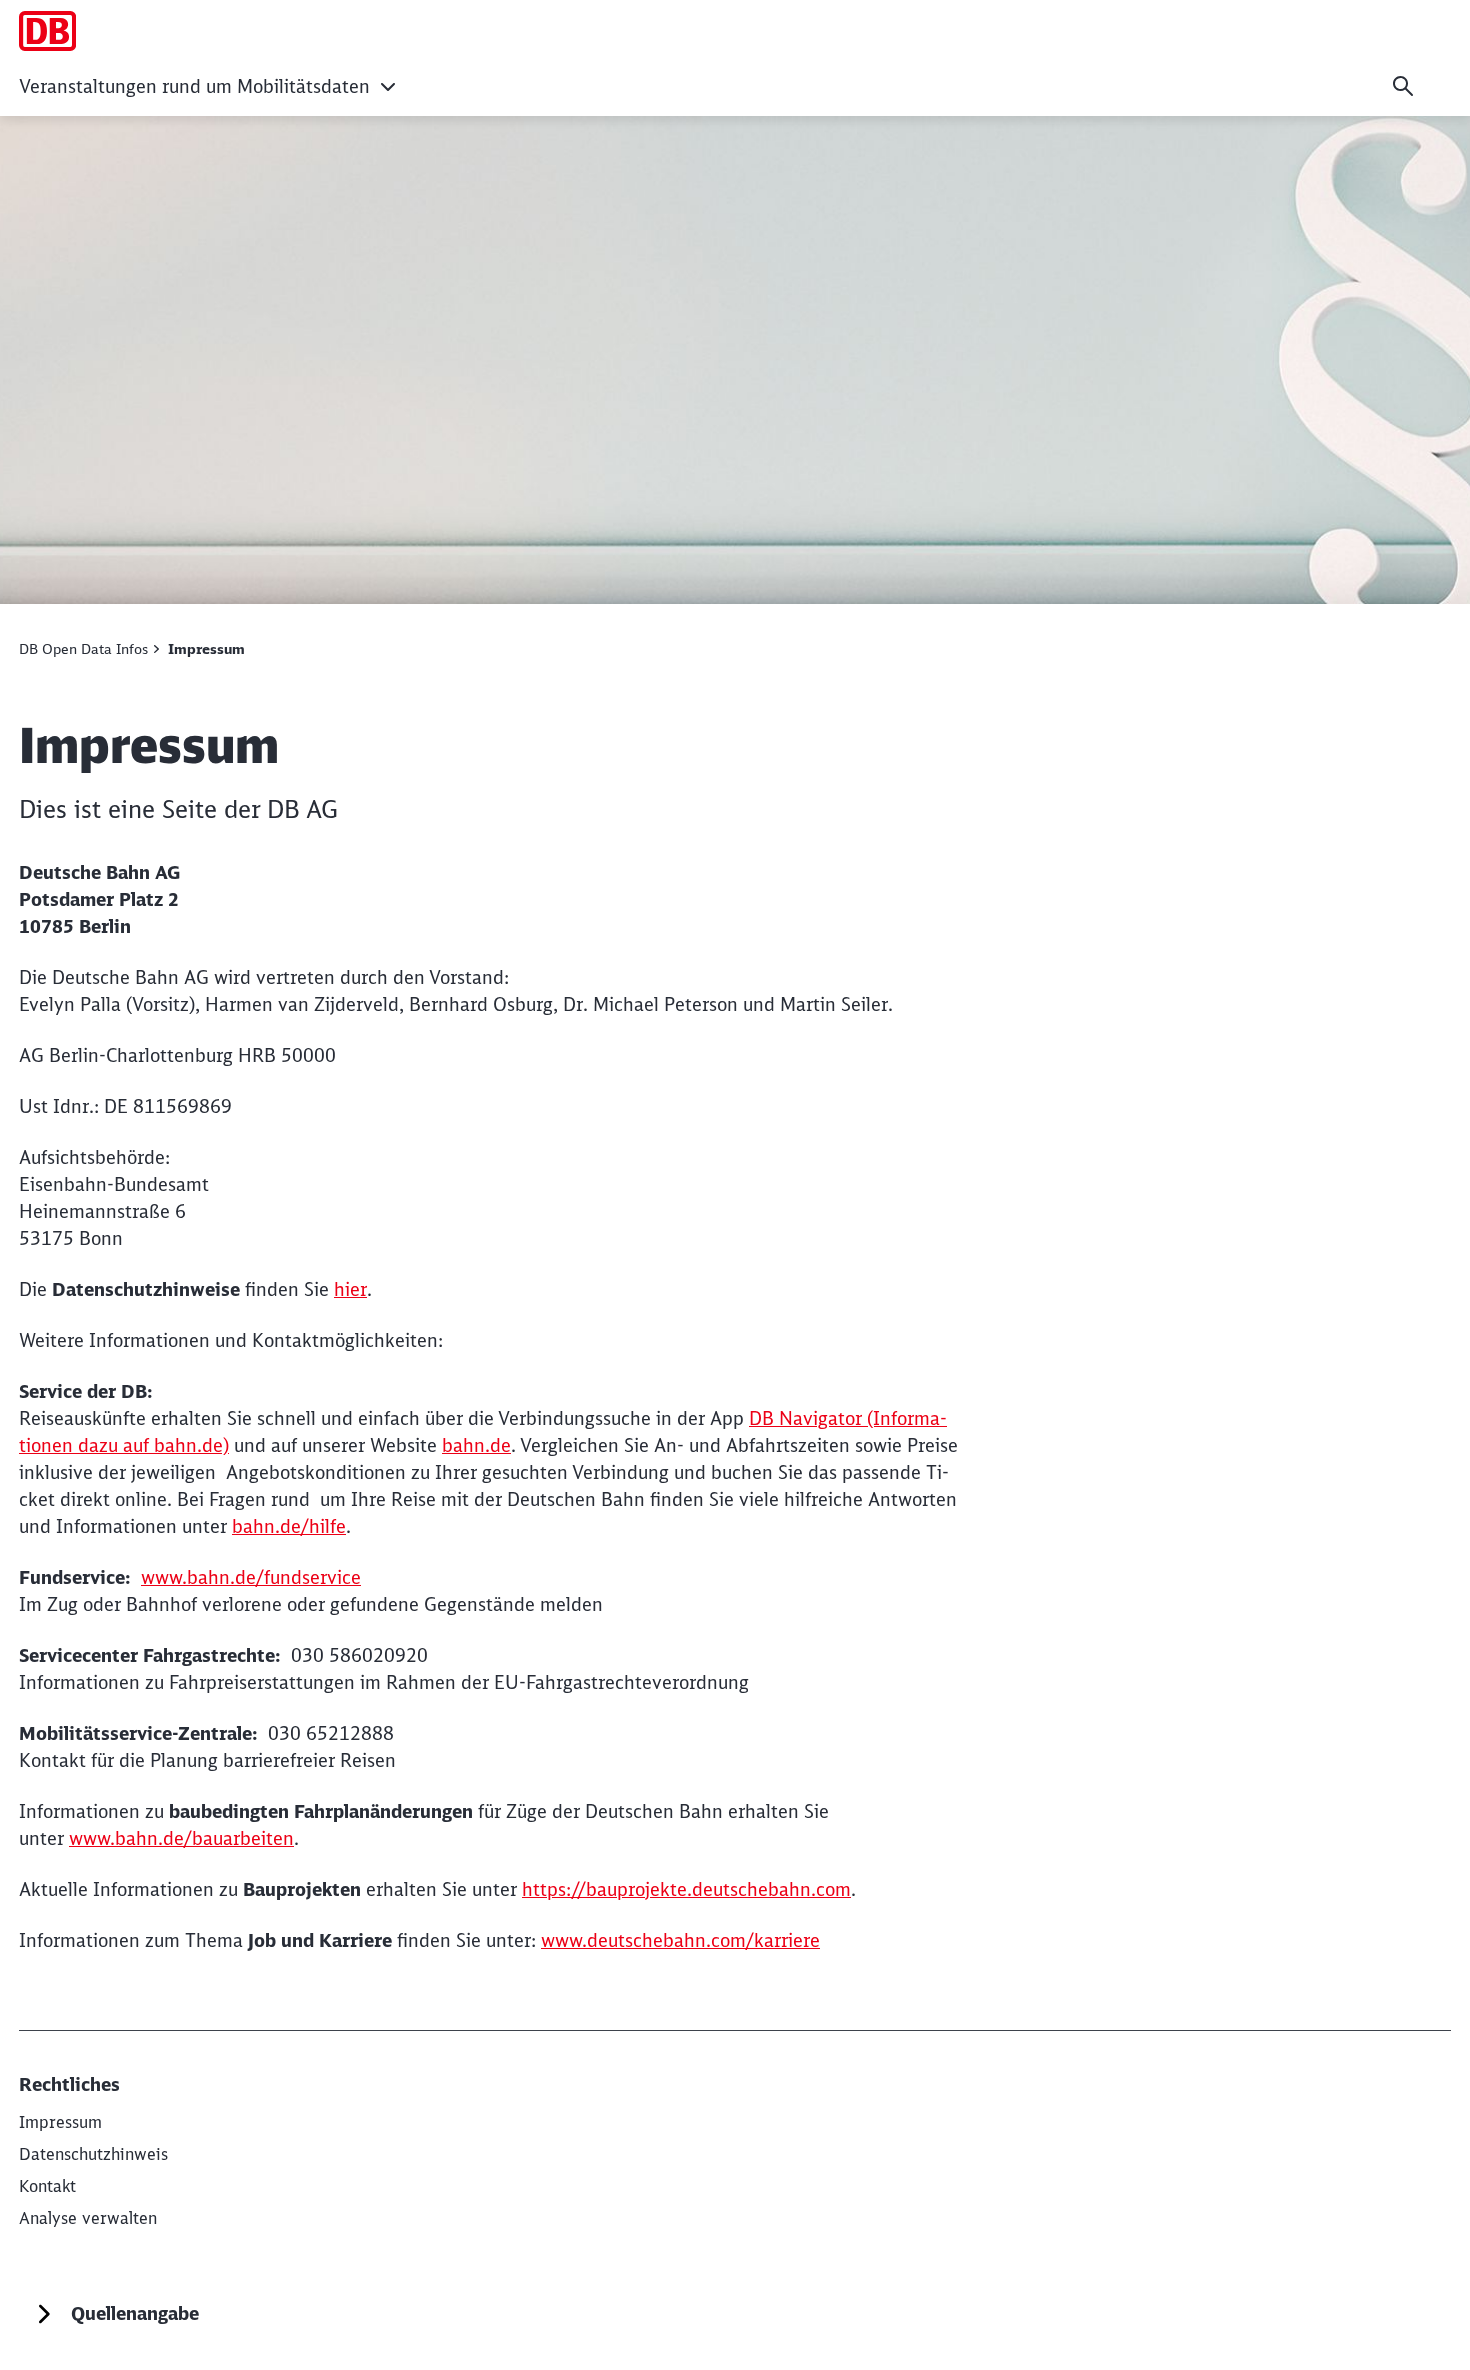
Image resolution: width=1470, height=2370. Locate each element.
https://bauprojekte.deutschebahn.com (686, 1889)
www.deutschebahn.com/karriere (680, 1940)
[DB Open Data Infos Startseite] (47, 31)
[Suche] (1403, 86)
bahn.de (476, 1445)
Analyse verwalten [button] (88, 2218)
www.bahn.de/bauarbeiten (181, 1838)
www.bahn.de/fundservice (251, 1577)
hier (350, 1289)
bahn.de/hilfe (289, 1526)
